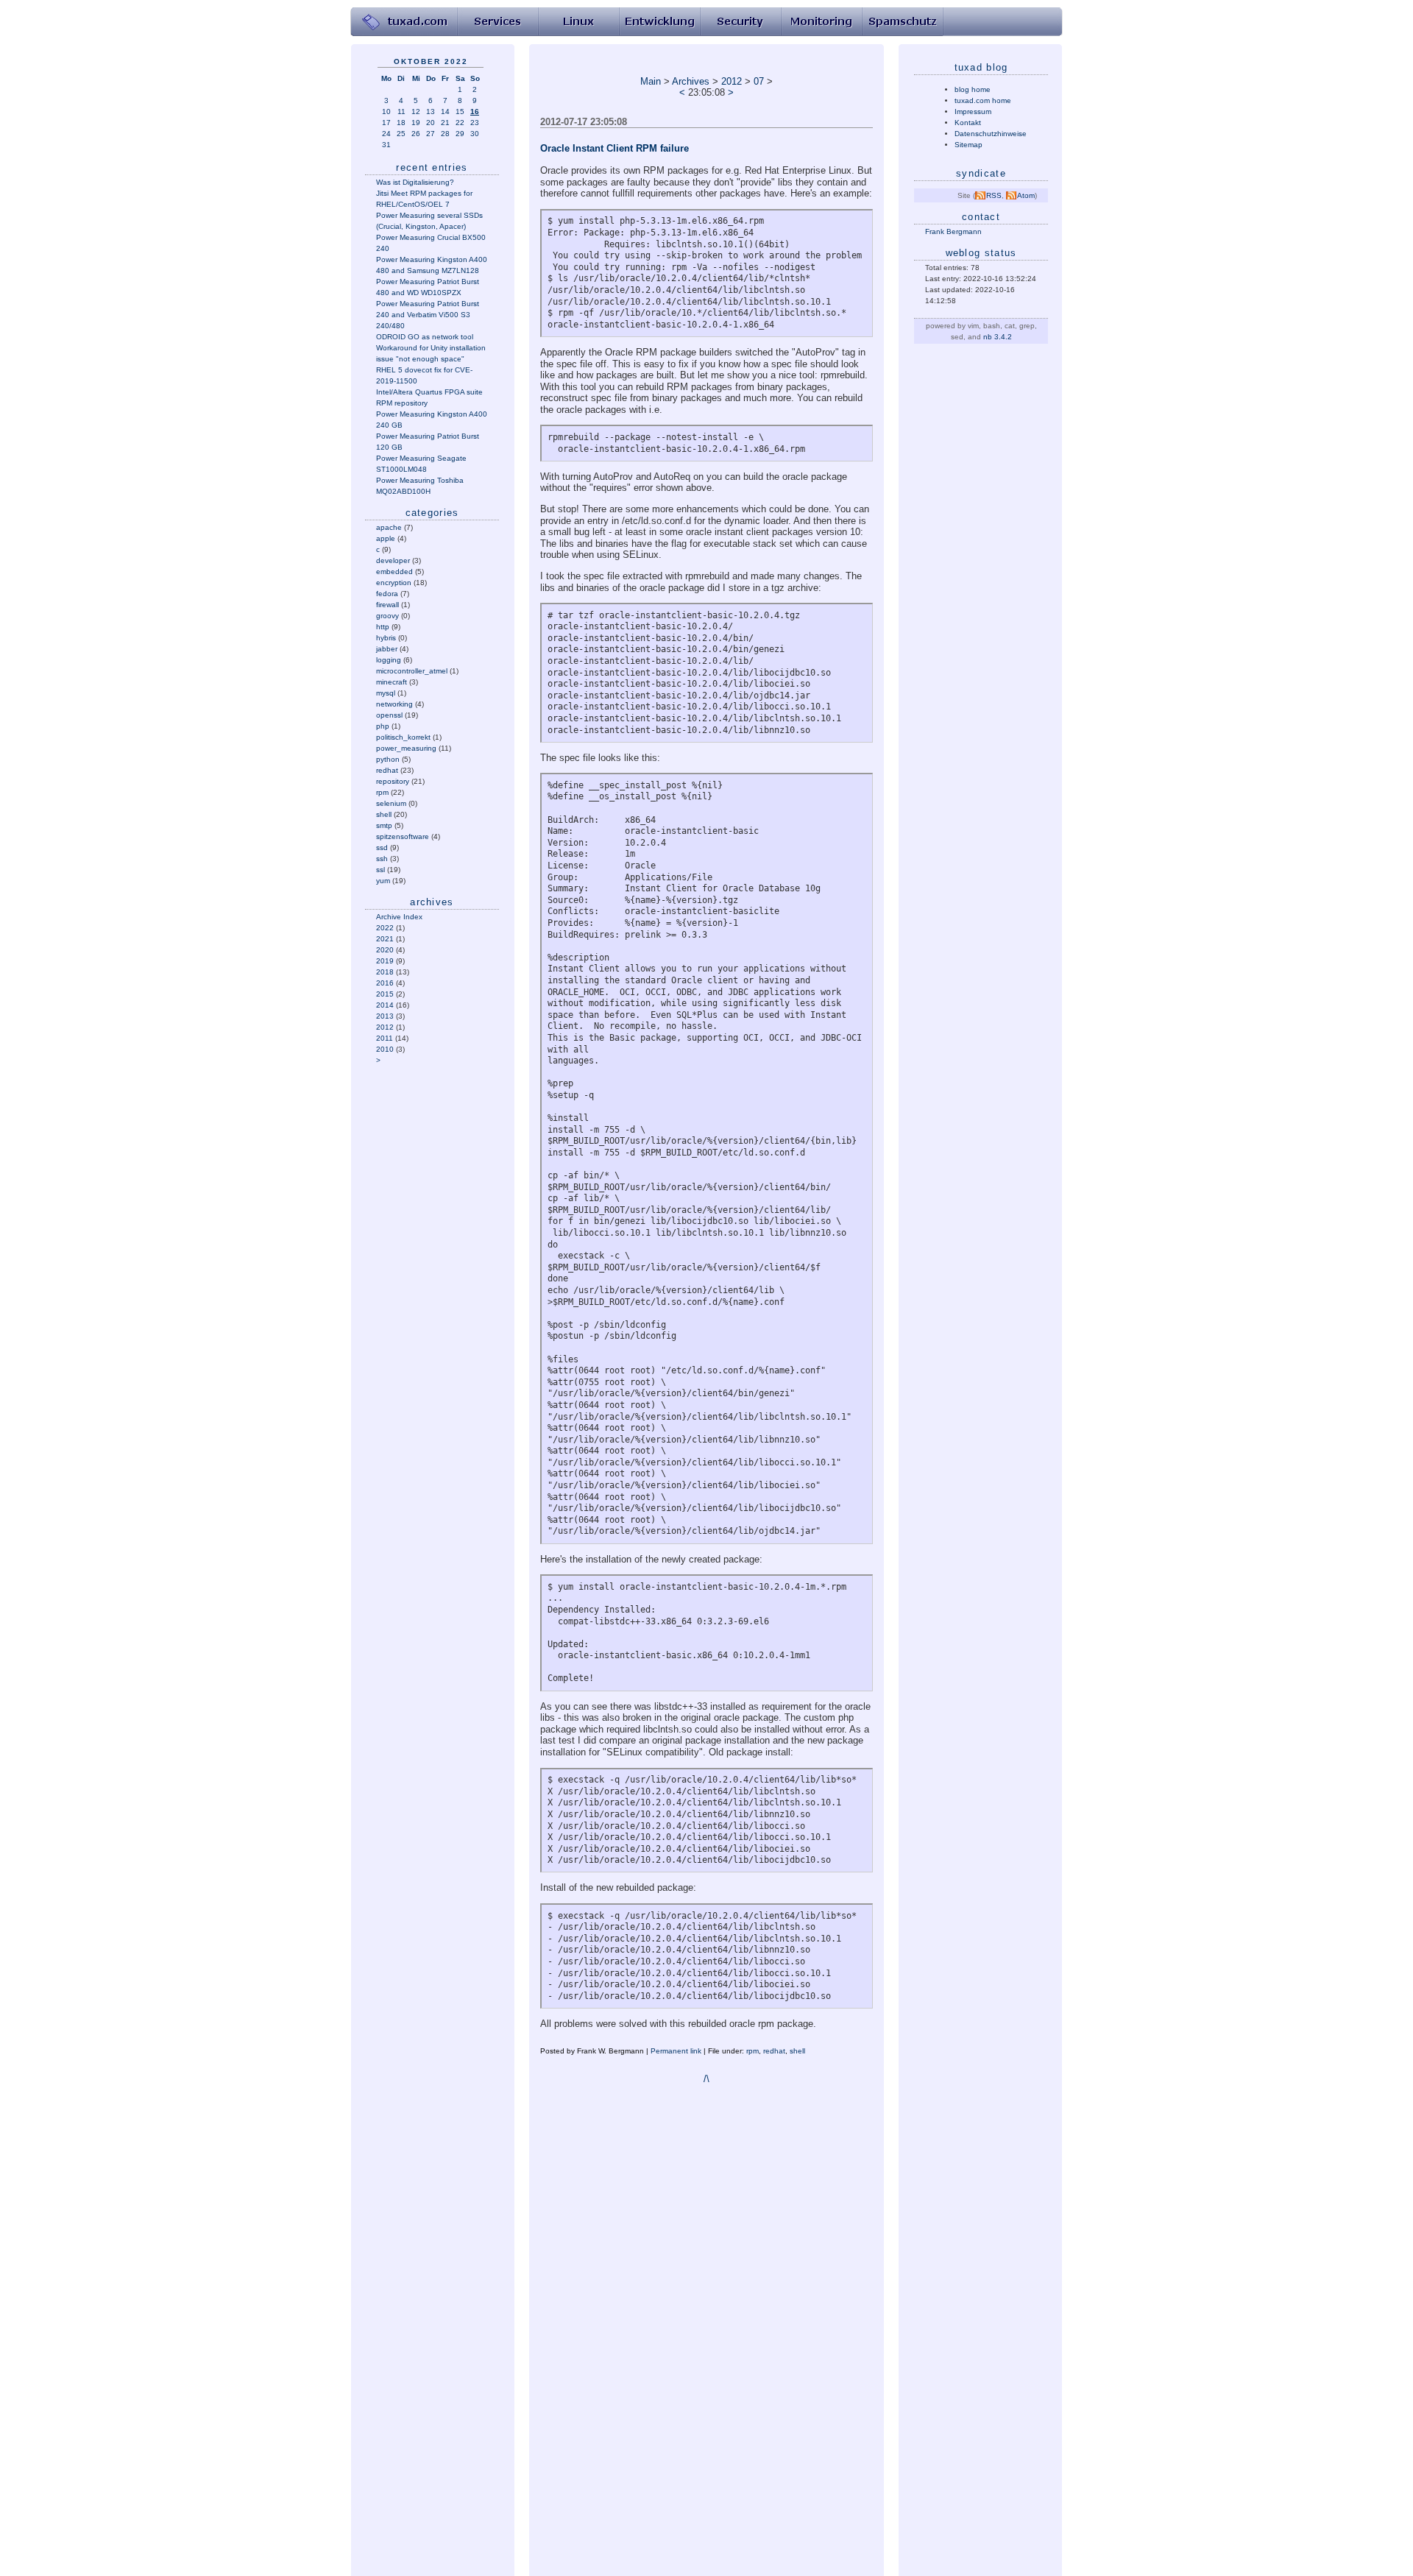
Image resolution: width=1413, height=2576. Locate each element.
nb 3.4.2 (998, 337)
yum (383, 881)
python (388, 759)
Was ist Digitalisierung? (415, 182)
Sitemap (968, 145)
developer (393, 560)
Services (497, 22)
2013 (385, 1016)
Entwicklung (659, 22)
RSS (994, 195)
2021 (385, 939)
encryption (394, 583)
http (383, 627)
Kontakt (968, 123)
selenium (391, 803)
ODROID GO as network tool (425, 337)
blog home (973, 89)
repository (393, 781)
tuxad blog (981, 67)
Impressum (973, 112)
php (383, 726)
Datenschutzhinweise (991, 134)
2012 (385, 1027)
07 (759, 81)
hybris (386, 638)
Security (740, 22)
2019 (385, 961)
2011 (385, 1038)
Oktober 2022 (431, 61)
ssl (380, 870)
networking (394, 704)
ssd (382, 848)
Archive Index (399, 917)
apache (389, 527)
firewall (387, 605)
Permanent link (676, 2051)
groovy (387, 616)
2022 (385, 928)
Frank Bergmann (953, 231)
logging (389, 660)
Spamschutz (902, 22)
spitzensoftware (403, 836)
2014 (385, 1005)
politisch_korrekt (403, 737)
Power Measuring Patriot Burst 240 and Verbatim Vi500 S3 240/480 (428, 315)
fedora (387, 594)
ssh (382, 859)
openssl (389, 715)
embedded (394, 572)
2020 (385, 950)
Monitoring (821, 22)
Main (651, 81)
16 (475, 112)
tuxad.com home (983, 100)
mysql (386, 693)
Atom (1026, 195)
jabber (387, 649)
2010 (385, 1049)
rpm (382, 792)
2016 (385, 983)
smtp (384, 825)
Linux (578, 22)
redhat (387, 770)
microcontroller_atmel (412, 671)
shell (384, 814)
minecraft (392, 682)
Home (404, 22)
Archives (691, 81)
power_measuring (406, 748)
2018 (385, 972)
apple (386, 538)
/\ (706, 2079)
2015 (385, 994)
